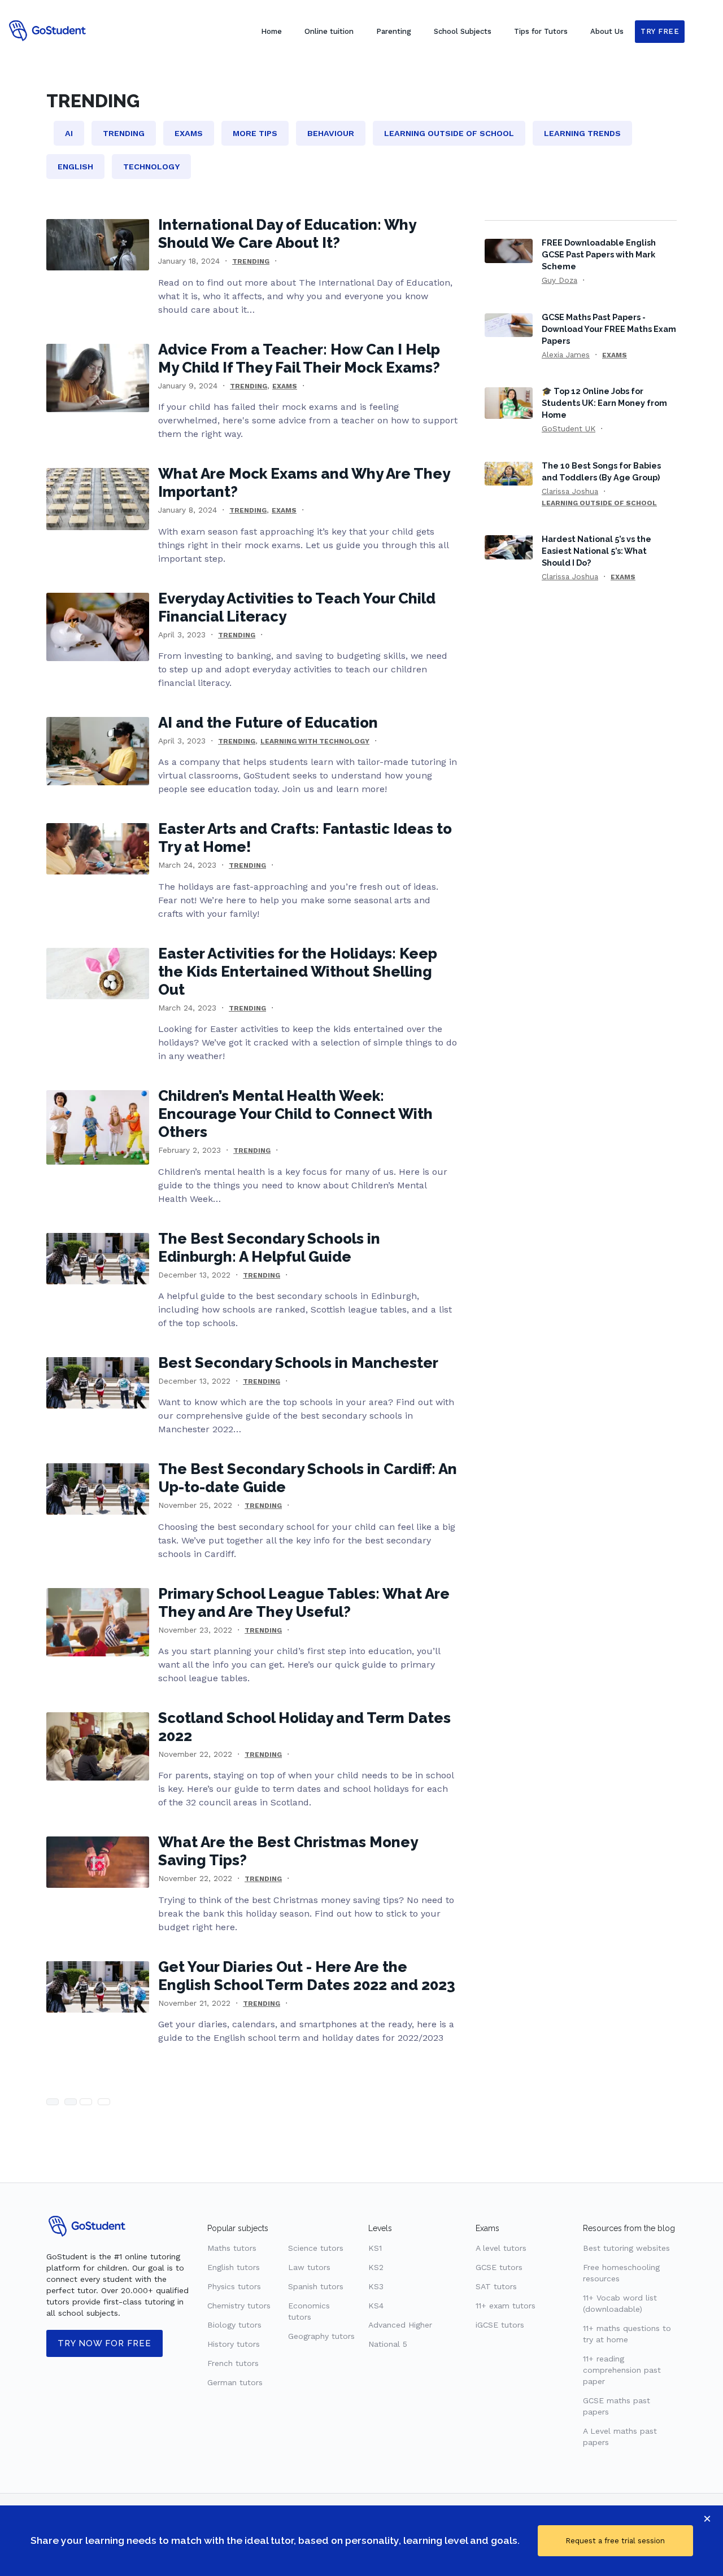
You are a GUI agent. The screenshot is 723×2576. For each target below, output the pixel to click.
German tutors (235, 2382)
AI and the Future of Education (268, 723)
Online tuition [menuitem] (329, 31)
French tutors (233, 2363)
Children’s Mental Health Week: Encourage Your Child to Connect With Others (295, 1114)
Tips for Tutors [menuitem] (541, 31)
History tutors (234, 2344)
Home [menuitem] (271, 31)
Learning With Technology (315, 741)
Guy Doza (559, 280)
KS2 (376, 2267)
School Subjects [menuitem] (463, 31)
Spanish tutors (316, 2286)
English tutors (234, 2267)
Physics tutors (234, 2286)
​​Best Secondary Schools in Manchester (298, 1363)
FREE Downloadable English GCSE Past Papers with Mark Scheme (599, 254)
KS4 (376, 2306)
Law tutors (309, 2267)
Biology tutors (234, 2325)
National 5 (388, 2344)
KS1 (375, 2248)
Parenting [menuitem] (394, 31)
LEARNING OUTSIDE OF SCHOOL (599, 503)
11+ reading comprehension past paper (622, 2370)
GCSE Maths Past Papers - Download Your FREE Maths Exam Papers (609, 329)
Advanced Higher (400, 2325)
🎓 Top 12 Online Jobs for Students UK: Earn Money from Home (604, 403)
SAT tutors (496, 2286)
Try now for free (104, 2343)
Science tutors (316, 2248)
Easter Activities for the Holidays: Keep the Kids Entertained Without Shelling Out (298, 972)
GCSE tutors (499, 2267)
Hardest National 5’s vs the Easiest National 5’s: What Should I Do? (596, 551)
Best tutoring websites (626, 2248)
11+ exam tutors (506, 2306)
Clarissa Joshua (570, 491)
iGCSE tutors (500, 2325)
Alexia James (566, 355)
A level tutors (501, 2248)
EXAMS (285, 386)
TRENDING (251, 261)
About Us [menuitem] (607, 31)
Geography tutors (321, 2336)
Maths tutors (232, 2248)
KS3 (376, 2286)
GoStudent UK (569, 428)
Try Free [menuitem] (660, 31)
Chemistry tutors (239, 2306)
